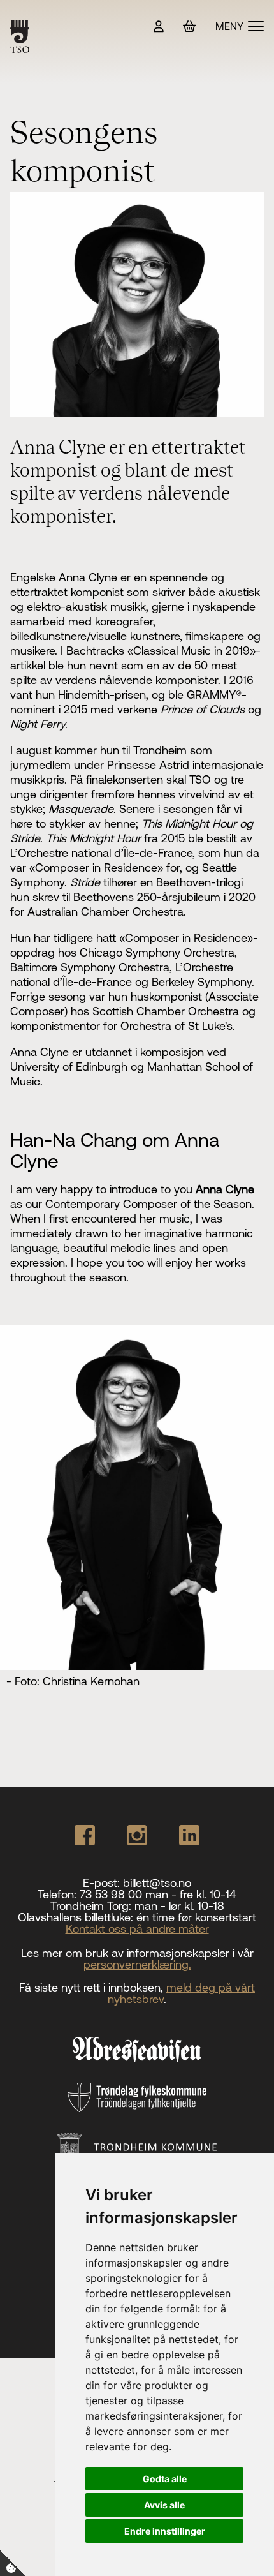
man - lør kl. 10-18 (179, 1906)
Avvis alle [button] (164, 2505)
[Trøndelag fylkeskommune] (137, 2097)
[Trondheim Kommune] (137, 2148)
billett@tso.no (157, 1883)
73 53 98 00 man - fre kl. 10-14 (158, 1894)
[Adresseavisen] (137, 2050)
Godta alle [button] (165, 2479)
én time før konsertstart (196, 1917)
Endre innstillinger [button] (165, 2531)
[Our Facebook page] (85, 1835)
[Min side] (159, 26)
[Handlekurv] (190, 26)
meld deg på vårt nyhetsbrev (181, 1993)
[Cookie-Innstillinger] (13, 2563)
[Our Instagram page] (137, 1835)
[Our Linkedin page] (189, 1835)
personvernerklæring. (137, 1964)
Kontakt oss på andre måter (137, 1929)
